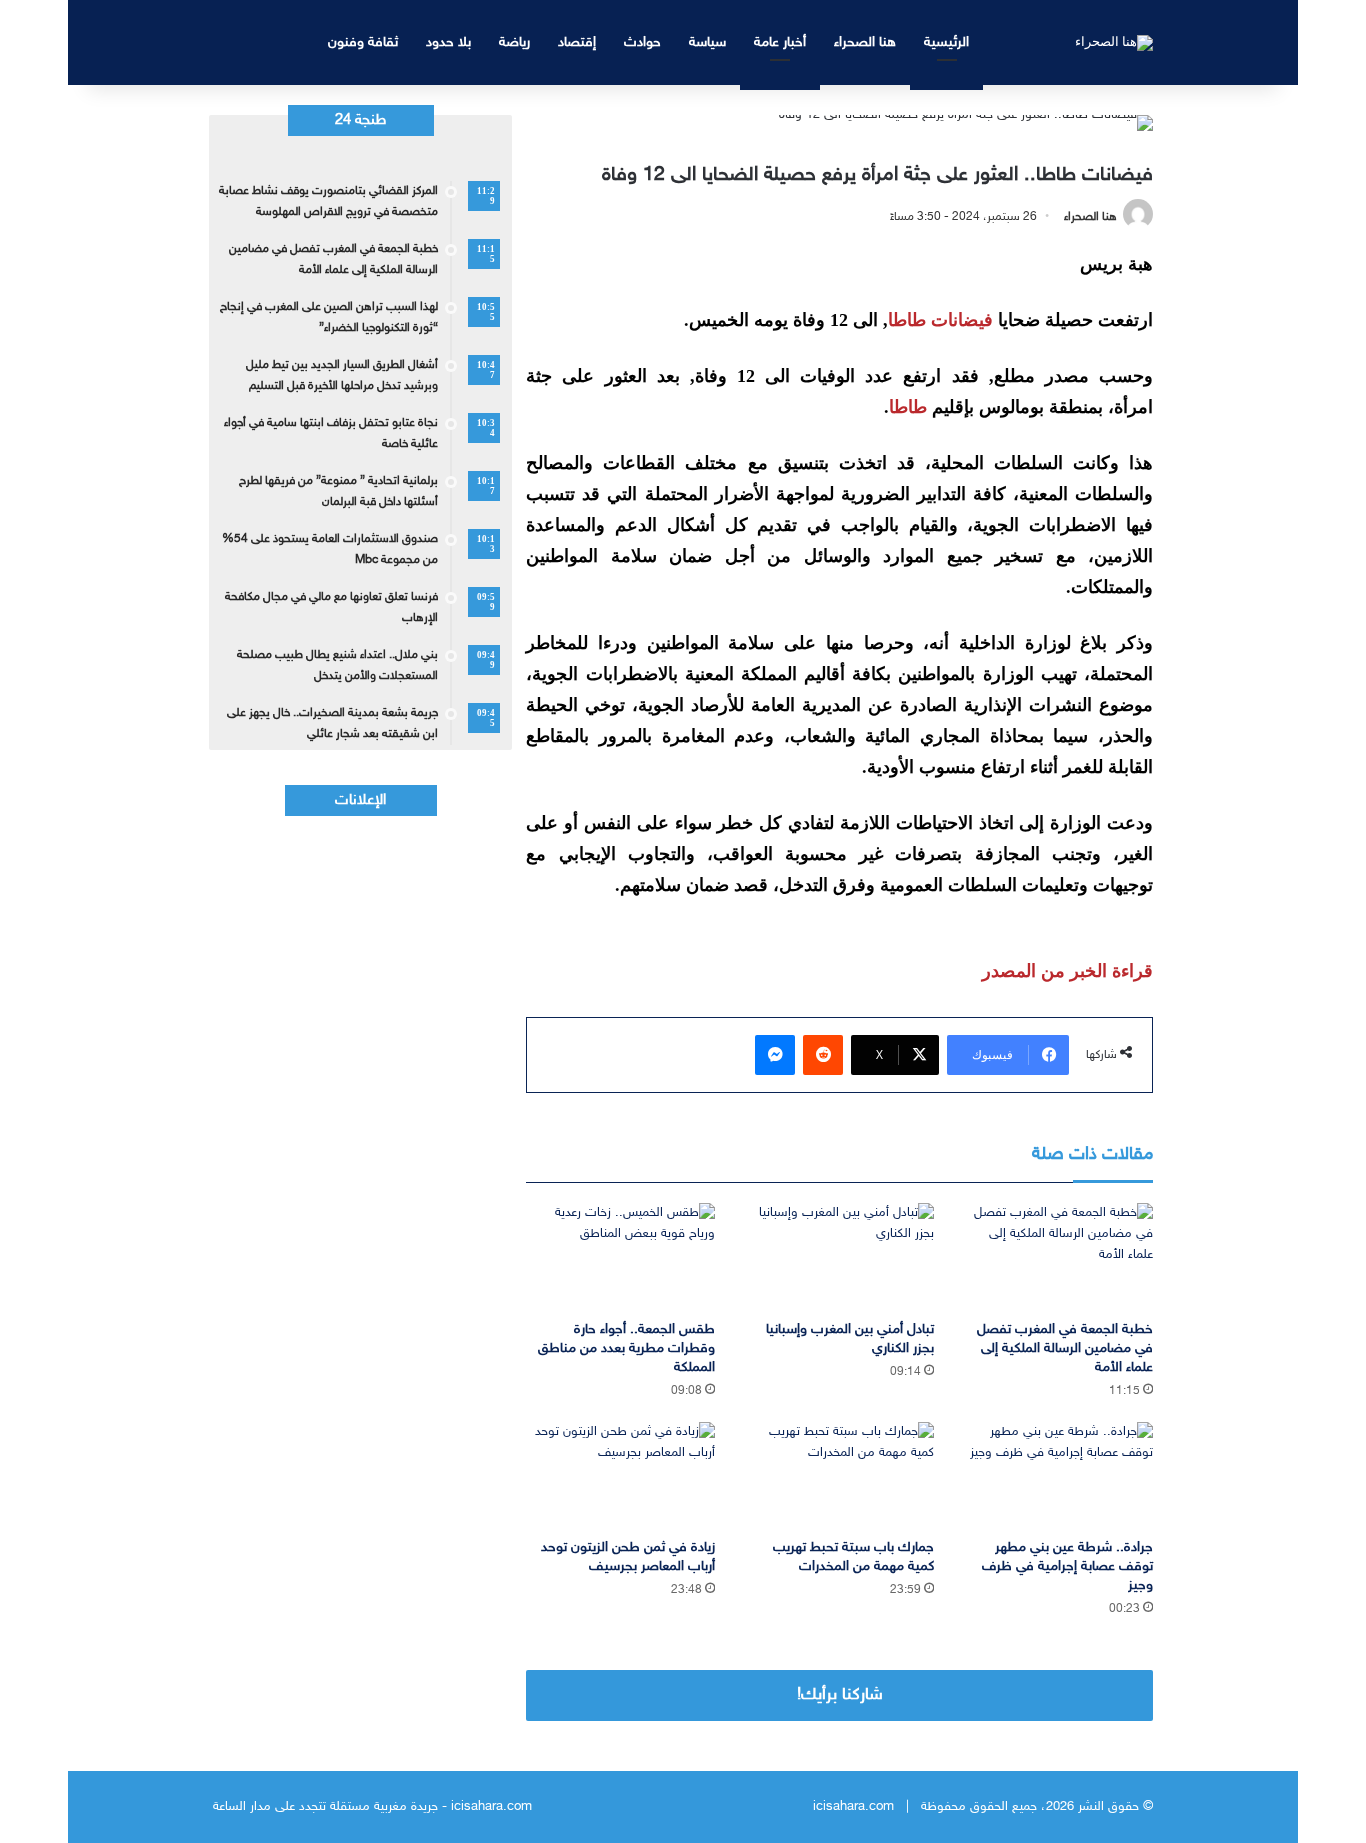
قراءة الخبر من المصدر (1067, 971)
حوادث (642, 42)
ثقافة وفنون (363, 42)
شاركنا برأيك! (840, 1695)
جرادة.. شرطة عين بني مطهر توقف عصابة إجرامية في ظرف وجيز (1067, 1566)
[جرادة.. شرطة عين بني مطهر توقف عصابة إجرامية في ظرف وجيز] (1058, 1475)
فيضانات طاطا (940, 320)
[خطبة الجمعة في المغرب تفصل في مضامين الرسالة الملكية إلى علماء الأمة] (1058, 1256)
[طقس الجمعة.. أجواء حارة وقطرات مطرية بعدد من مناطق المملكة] (620, 1256)
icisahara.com (853, 1807)
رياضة (514, 42)
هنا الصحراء (865, 42)
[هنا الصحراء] (1114, 42)
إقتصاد (577, 42)
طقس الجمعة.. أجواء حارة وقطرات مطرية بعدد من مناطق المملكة (626, 1348)
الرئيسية (946, 42)
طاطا (908, 407)
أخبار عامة (780, 42)
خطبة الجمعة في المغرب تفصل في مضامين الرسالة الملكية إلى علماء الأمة (1065, 1348)
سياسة (707, 42)
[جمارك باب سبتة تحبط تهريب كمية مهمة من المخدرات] (839, 1475)
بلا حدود (448, 42)
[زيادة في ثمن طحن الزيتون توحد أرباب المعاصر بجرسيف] (620, 1475)
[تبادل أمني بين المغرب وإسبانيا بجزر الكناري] (839, 1256)
